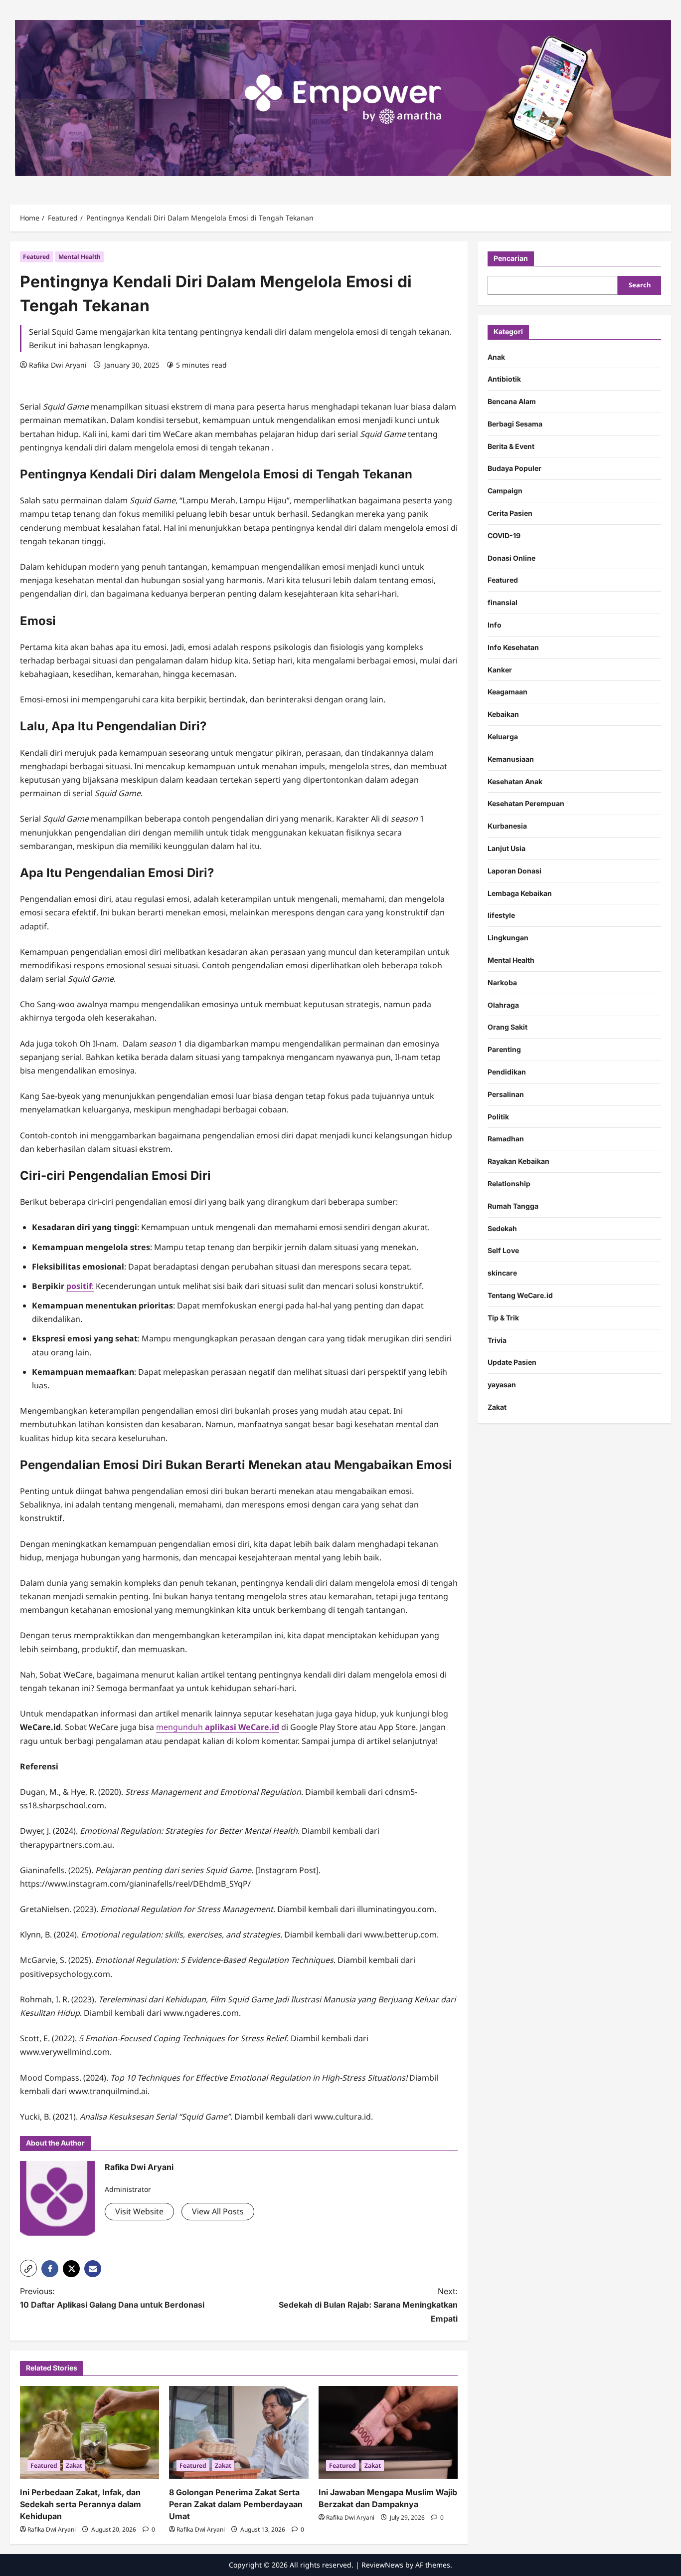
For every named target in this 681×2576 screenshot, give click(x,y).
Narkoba (502, 982)
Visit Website (139, 2211)
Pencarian (511, 258)
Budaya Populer (514, 469)
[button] (28, 2268)
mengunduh (218, 1727)
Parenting (504, 1049)
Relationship (509, 1183)
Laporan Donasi (514, 871)
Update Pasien (512, 1362)
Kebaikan (503, 714)
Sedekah (502, 1228)
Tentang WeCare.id (520, 1295)
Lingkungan (508, 938)
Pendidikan (507, 1072)
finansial (503, 602)
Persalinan (506, 1094)
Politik (498, 1117)
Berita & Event (511, 446)
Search (640, 285)
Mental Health (80, 257)
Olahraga (503, 1005)
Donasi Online (511, 558)
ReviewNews (382, 2565)
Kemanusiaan (511, 759)
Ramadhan (506, 1139)
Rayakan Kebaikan (518, 1161)
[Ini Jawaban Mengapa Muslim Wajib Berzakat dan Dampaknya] (388, 2432)
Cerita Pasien (510, 513)
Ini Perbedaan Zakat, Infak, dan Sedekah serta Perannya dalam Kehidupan (81, 2504)
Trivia (497, 1340)
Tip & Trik (503, 1318)
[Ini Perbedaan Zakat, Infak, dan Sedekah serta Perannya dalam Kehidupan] (89, 2432)
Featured (36, 257)
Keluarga (503, 737)
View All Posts (218, 2211)
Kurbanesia (507, 826)
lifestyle (501, 915)
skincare (502, 1273)
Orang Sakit (508, 1027)
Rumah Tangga (513, 1206)
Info (495, 625)
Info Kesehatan (513, 647)
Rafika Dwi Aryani (58, 365)
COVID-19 (504, 536)
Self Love (503, 1250)
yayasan (502, 1385)
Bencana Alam (512, 401)
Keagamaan (508, 692)
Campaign (505, 491)
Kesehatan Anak (515, 781)
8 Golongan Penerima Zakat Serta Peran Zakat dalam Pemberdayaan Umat (236, 2504)
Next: (368, 2305)
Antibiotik (504, 379)
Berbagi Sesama (515, 424)
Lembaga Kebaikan (520, 893)
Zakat (74, 2466)
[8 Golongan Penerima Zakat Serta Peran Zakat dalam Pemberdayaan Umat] (239, 2432)
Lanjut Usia (507, 848)
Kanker (500, 670)
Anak (496, 357)
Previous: (112, 2298)
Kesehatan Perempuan (526, 803)
